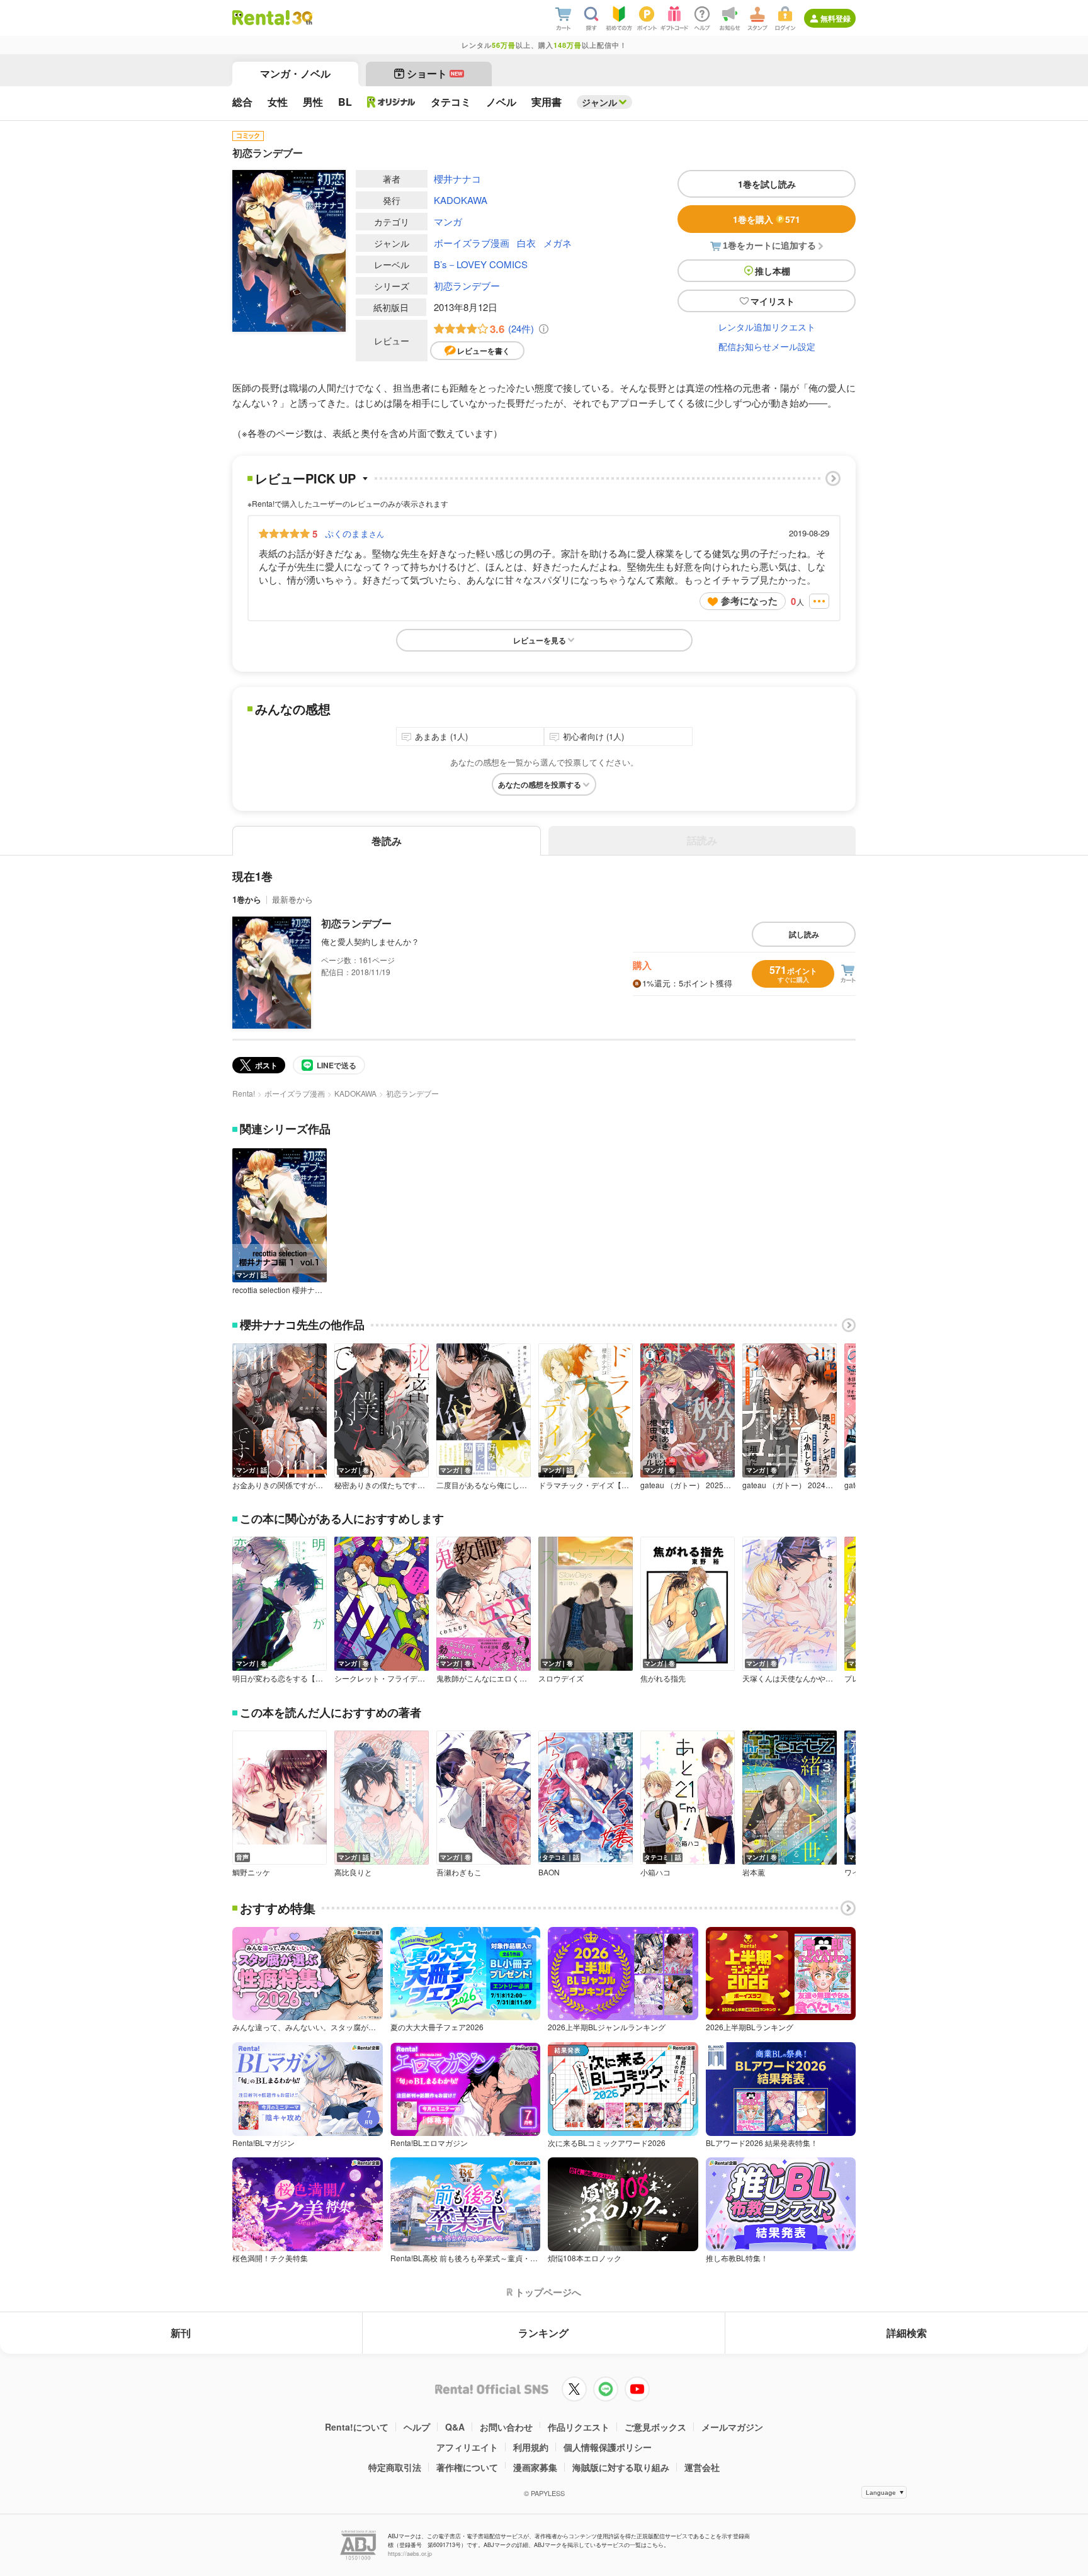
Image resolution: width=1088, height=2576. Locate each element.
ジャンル (599, 102)
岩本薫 (754, 1872)
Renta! (244, 1093)
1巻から (247, 899)
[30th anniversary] (302, 18)
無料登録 (836, 18)
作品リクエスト (579, 2427)
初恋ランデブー (467, 285)
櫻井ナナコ (457, 178)
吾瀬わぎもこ (459, 1872)
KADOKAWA (461, 200)
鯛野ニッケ (251, 1872)
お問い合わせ (506, 2427)
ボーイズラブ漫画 (472, 243)
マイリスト (773, 301)
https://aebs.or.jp (410, 2554)
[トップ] (261, 18)
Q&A (455, 2427)
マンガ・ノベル (295, 73)
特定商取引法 (395, 2467)
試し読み (804, 934)
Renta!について (357, 2427)
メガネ (558, 243)
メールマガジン (732, 2427)
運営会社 (702, 2467)
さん (354, 533)
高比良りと (353, 1872)
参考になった (749, 601)
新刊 (181, 2333)
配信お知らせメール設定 (767, 346)
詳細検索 (907, 2333)
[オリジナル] (391, 102)
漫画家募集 (535, 2467)
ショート (435, 73)
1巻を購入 (767, 219)
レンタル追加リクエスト (767, 327)
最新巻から (292, 899)
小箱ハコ (655, 1872)
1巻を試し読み (767, 184)
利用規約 (531, 2447)
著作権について (467, 2467)
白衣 (526, 243)
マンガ (448, 221)
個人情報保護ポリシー (608, 2447)
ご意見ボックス (655, 2427)
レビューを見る (540, 640)
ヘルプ (417, 2427)
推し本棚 (773, 271)
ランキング (543, 2333)
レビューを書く (484, 351)
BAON (549, 1872)
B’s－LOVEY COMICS (481, 264)
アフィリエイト (467, 2447)
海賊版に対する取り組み (621, 2467)
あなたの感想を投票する (540, 784)
